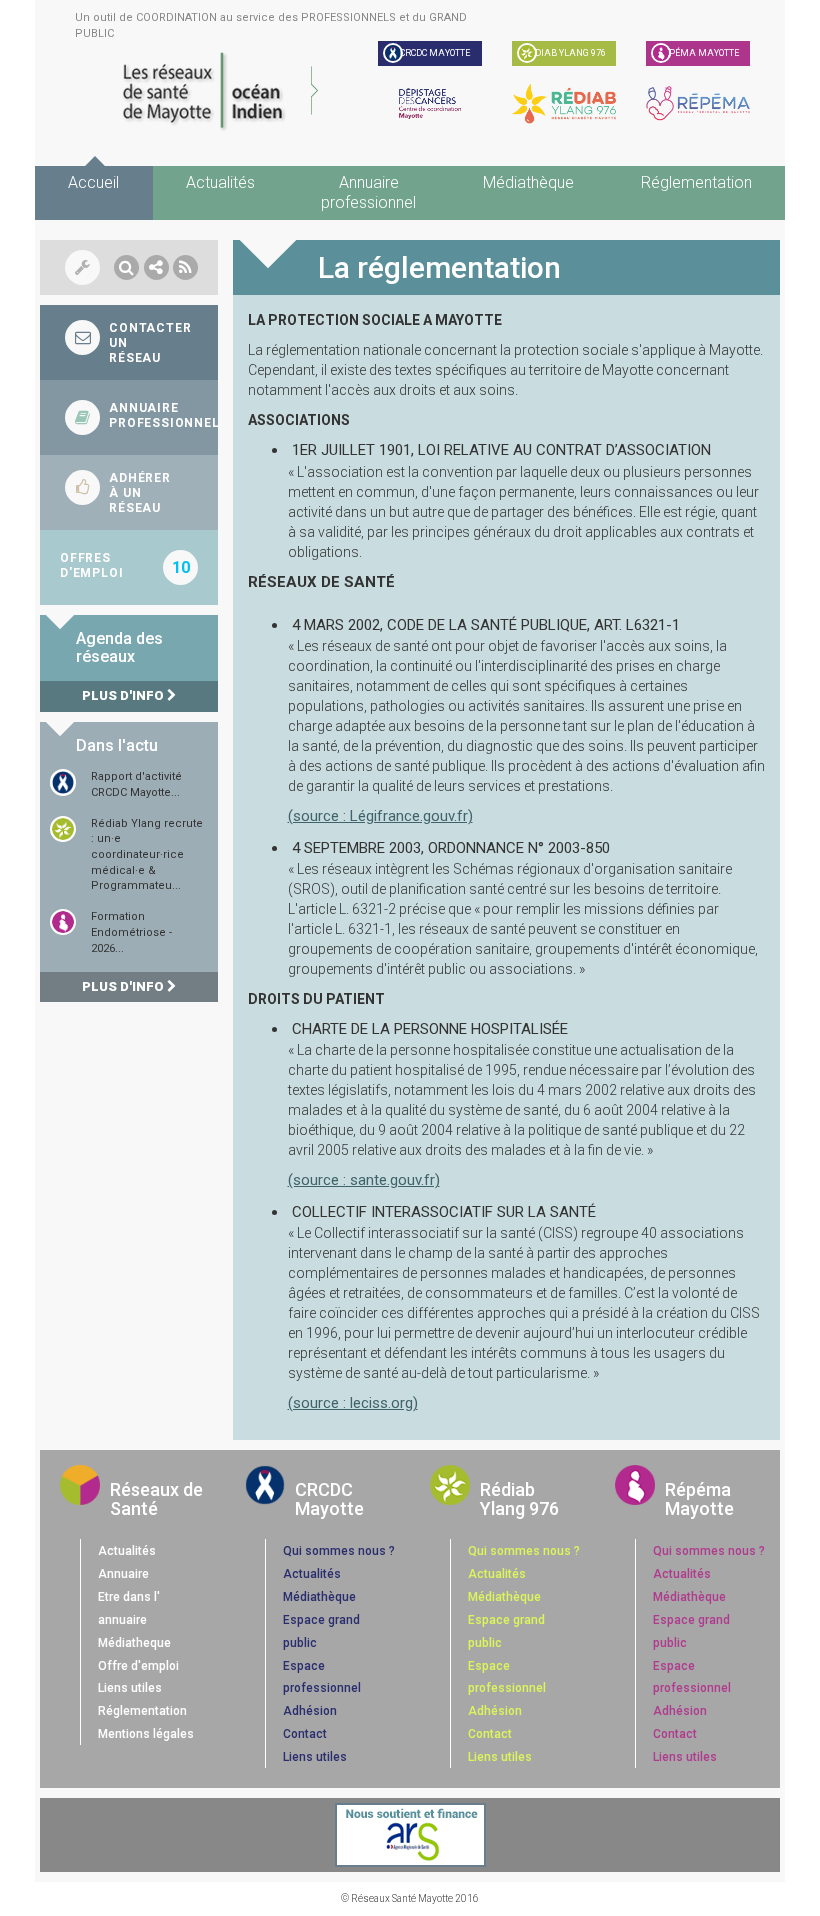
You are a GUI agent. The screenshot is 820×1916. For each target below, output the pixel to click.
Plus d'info (124, 695)
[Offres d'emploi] (129, 567)
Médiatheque (134, 1643)
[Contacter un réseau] (129, 342)
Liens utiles (130, 1688)
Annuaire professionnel (368, 192)
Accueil (93, 182)
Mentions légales (146, 1734)
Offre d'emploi (138, 1666)
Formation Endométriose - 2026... (131, 932)
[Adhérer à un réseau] (129, 492)
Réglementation (696, 182)
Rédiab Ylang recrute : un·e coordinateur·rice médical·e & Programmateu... (147, 855)
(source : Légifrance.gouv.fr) (380, 816)
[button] (126, 267)
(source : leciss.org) (353, 1403)
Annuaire (123, 1574)
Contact (305, 1734)
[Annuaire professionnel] (129, 417)
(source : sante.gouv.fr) (364, 1180)
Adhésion (310, 1711)
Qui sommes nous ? (339, 1551)
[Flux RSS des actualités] (185, 267)
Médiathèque (528, 182)
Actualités (220, 182)
